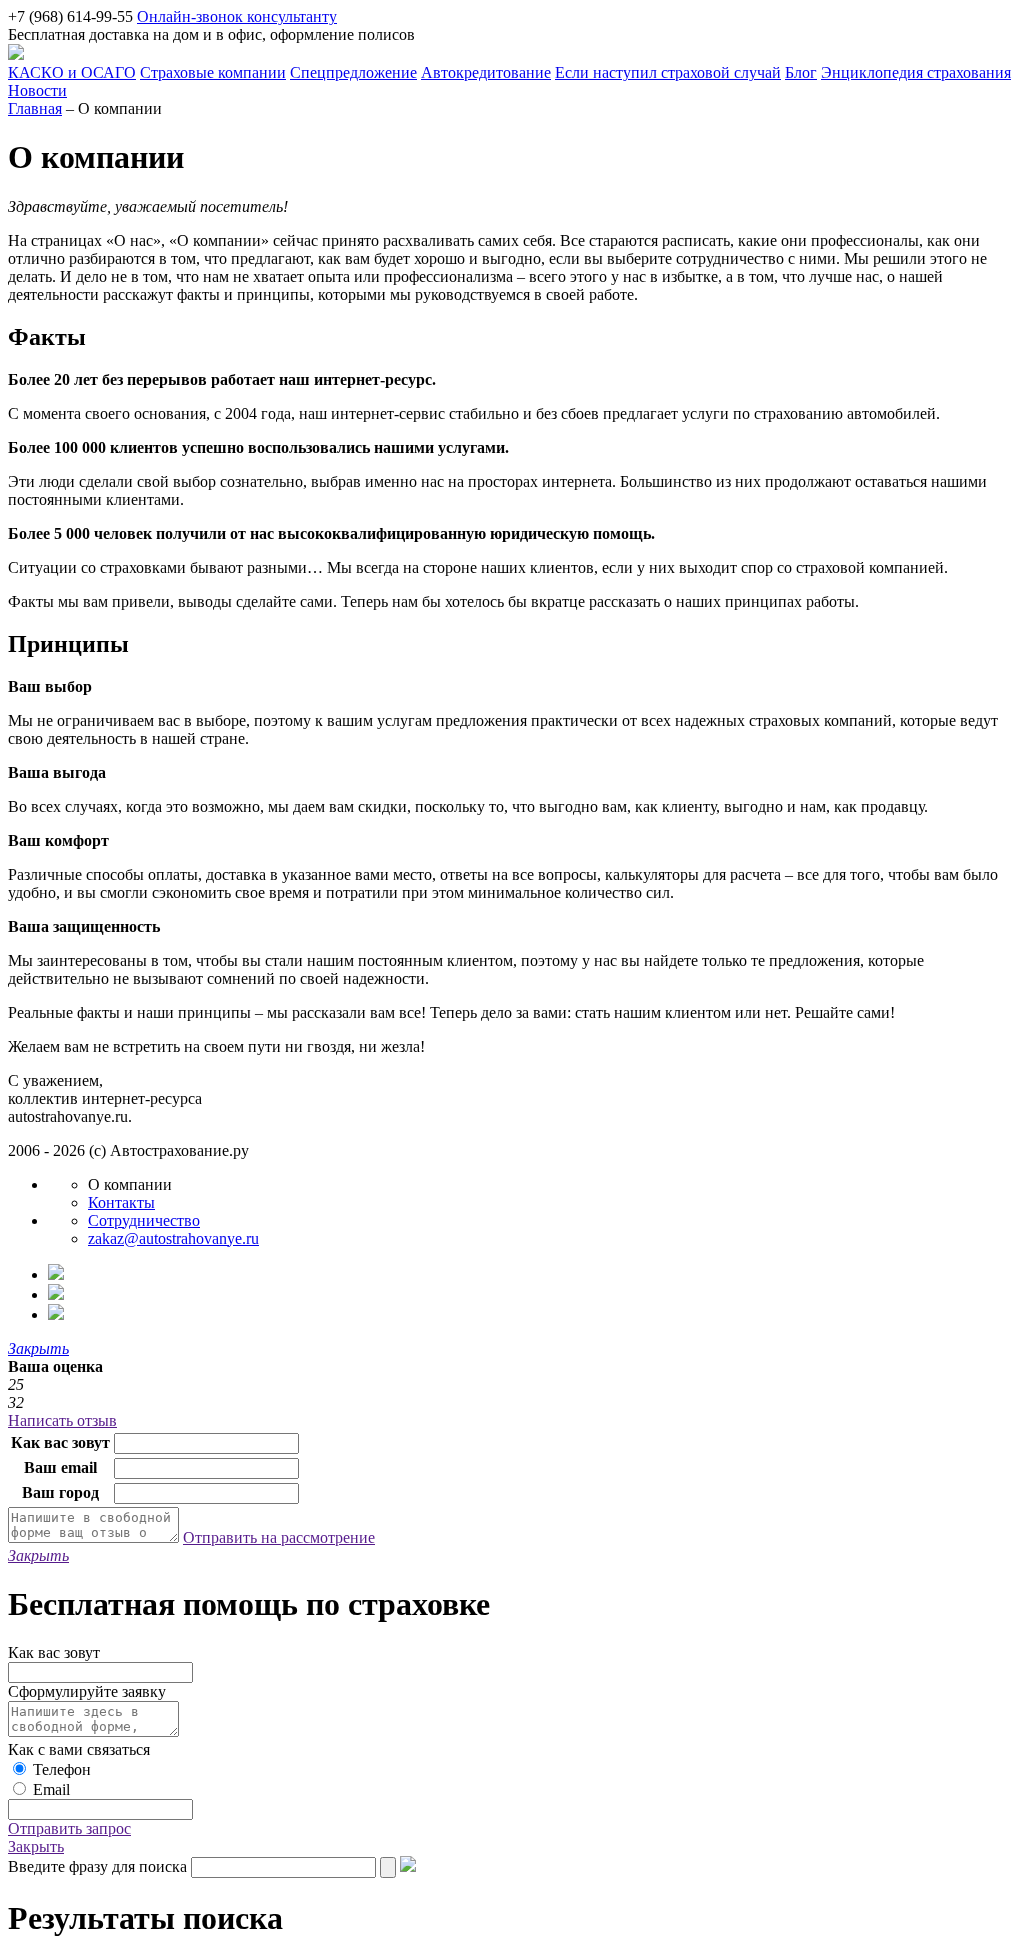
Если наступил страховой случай (668, 72)
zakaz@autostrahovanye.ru (173, 1238)
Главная (35, 108)
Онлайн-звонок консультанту (237, 16)
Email (51, 1789)
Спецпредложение (353, 72)
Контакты (121, 1202)
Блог (801, 72)
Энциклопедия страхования (916, 72)
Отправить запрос (69, 1828)
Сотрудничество (144, 1220)
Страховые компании (213, 72)
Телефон (62, 1769)
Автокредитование (486, 72)
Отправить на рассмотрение (279, 1537)
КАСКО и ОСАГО (72, 72)
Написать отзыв (62, 1420)
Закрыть (36, 1846)
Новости (37, 90)
